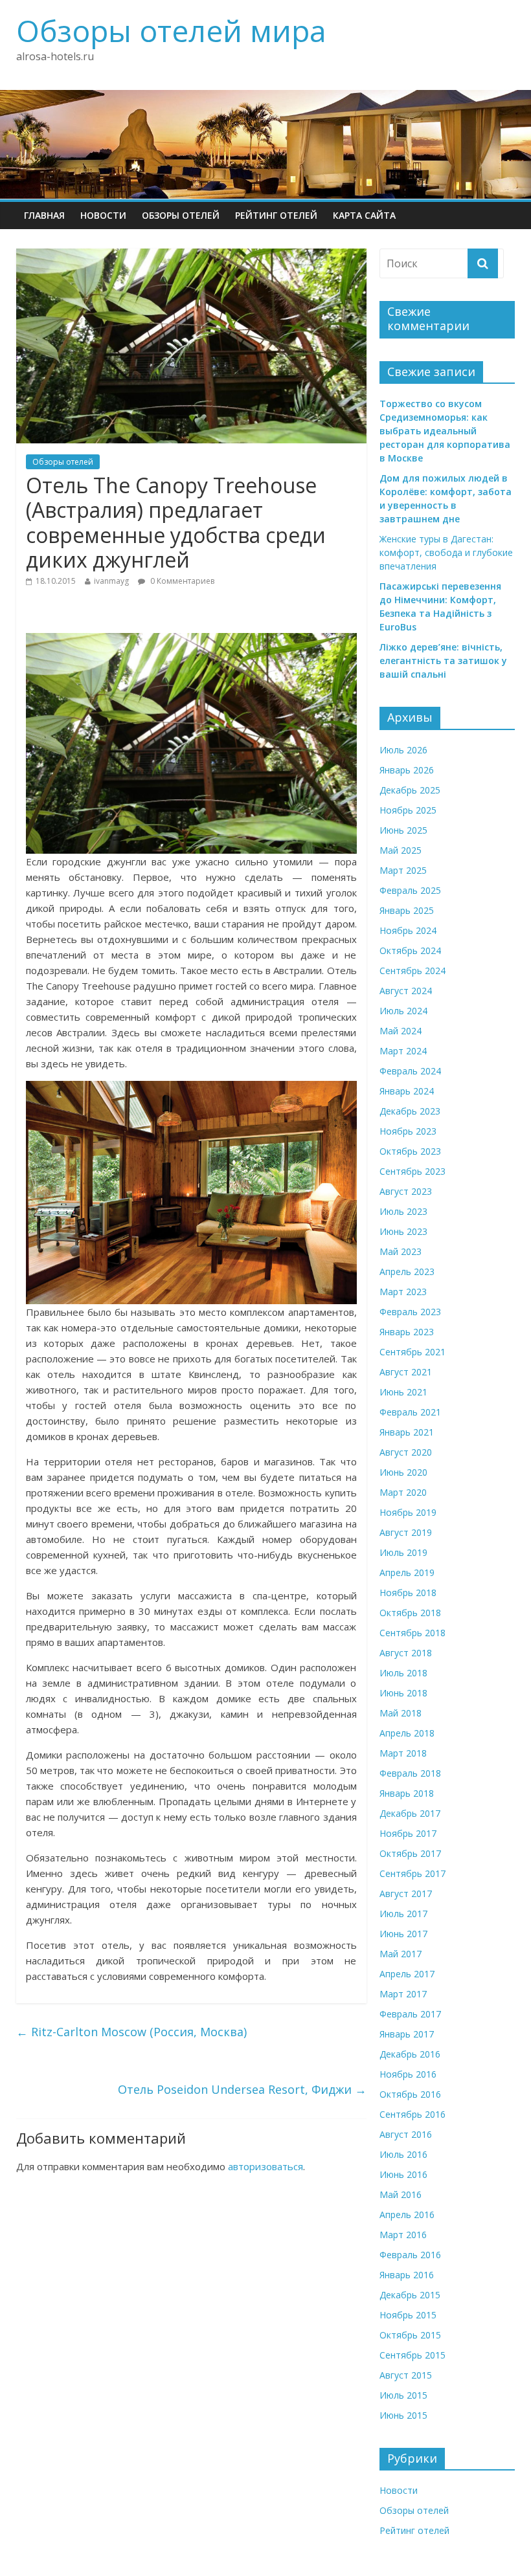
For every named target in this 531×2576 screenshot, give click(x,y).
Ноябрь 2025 (408, 810)
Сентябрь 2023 (412, 1171)
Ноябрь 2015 (408, 2315)
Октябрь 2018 (410, 1613)
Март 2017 (403, 1994)
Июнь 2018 (403, 1693)
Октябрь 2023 (410, 1151)
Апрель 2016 (407, 2215)
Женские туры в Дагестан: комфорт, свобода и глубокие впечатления (446, 552)
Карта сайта (364, 215)
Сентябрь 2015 (412, 2355)
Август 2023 (406, 1191)
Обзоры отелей (181, 215)
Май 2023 (401, 1251)
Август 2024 (406, 991)
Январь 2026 (407, 770)
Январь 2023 (407, 1332)
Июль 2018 (403, 1673)
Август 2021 (406, 1372)
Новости (103, 215)
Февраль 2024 (410, 1071)
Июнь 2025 (403, 830)
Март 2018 (403, 1753)
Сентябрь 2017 (412, 1873)
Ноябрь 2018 (408, 1593)
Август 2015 (406, 2375)
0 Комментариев (181, 581)
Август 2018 (406, 1653)
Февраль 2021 (410, 1412)
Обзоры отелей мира (171, 30)
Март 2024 (403, 1051)
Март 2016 (403, 2235)
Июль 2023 (403, 1211)
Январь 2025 (407, 910)
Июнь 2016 (403, 2174)
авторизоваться (265, 2166)
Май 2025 (401, 850)
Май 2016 (401, 2194)
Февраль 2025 (410, 890)
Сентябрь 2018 (412, 1633)
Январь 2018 (407, 1793)
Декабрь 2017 (410, 1813)
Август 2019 (406, 1532)
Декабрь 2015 (410, 2295)
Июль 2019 (403, 1552)
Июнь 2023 (403, 1231)
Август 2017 (406, 1893)
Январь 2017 (407, 2034)
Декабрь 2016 (410, 2054)
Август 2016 (406, 2134)
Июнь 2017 (403, 1934)
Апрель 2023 (407, 1271)
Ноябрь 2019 (408, 1512)
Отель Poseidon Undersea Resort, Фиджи (242, 2089)
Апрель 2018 (407, 1733)
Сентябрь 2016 (412, 2114)
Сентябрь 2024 (412, 971)
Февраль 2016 (410, 2255)
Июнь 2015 (403, 2415)
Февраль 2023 (410, 1312)
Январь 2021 (407, 1432)
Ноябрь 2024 (408, 930)
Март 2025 (403, 870)
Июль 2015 (403, 2395)
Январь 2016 (407, 2275)
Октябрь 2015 (410, 2335)
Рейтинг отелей (276, 215)
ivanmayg (111, 581)
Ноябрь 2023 (408, 1131)
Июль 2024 (403, 1011)
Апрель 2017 (407, 1974)
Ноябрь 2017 (408, 1833)
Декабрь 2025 (410, 790)
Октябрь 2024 (410, 950)
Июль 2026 (403, 750)
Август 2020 (406, 1452)
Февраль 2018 (410, 1773)
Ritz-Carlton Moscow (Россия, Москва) (131, 2032)
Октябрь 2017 (410, 1853)
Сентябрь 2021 (412, 1352)
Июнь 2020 (403, 1472)
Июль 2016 (403, 2154)
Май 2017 (401, 1954)
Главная (44, 215)
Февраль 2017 (410, 2014)
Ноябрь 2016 (408, 2074)
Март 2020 (403, 1492)
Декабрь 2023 (410, 1111)
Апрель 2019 (407, 1572)
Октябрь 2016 (410, 2094)
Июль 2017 (403, 1914)
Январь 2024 (407, 1091)
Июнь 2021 (403, 1392)
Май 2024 (401, 1031)
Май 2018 (401, 1713)
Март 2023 (403, 1292)
